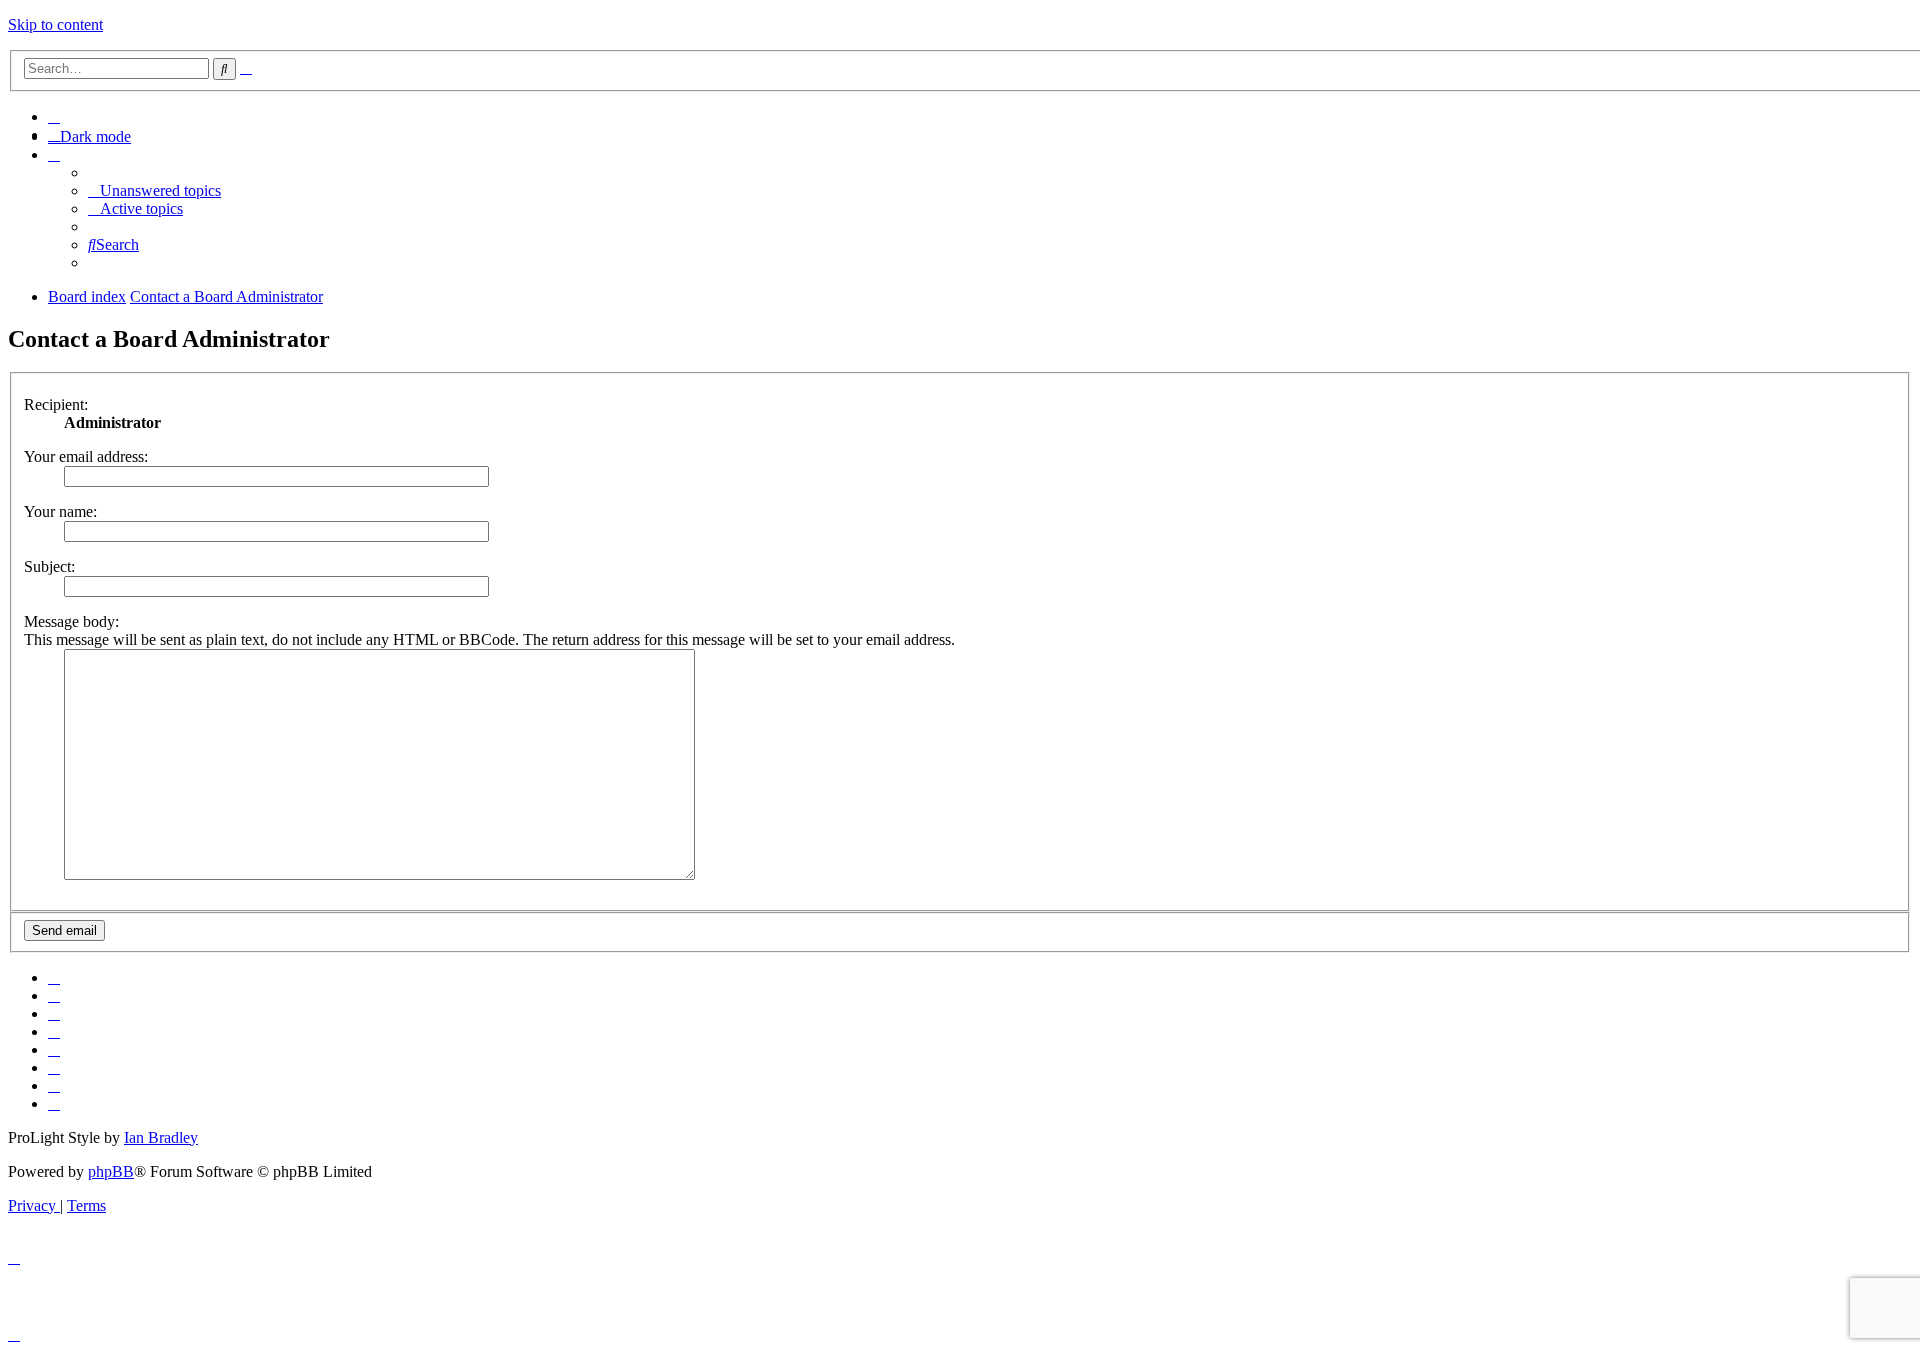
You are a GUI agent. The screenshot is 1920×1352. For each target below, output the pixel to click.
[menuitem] (54, 116)
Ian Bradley (161, 1137)
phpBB (111, 1171)
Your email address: (86, 456)
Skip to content (55, 24)
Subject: (49, 566)
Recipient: (56, 404)
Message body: (71, 621)
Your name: (60, 511)
